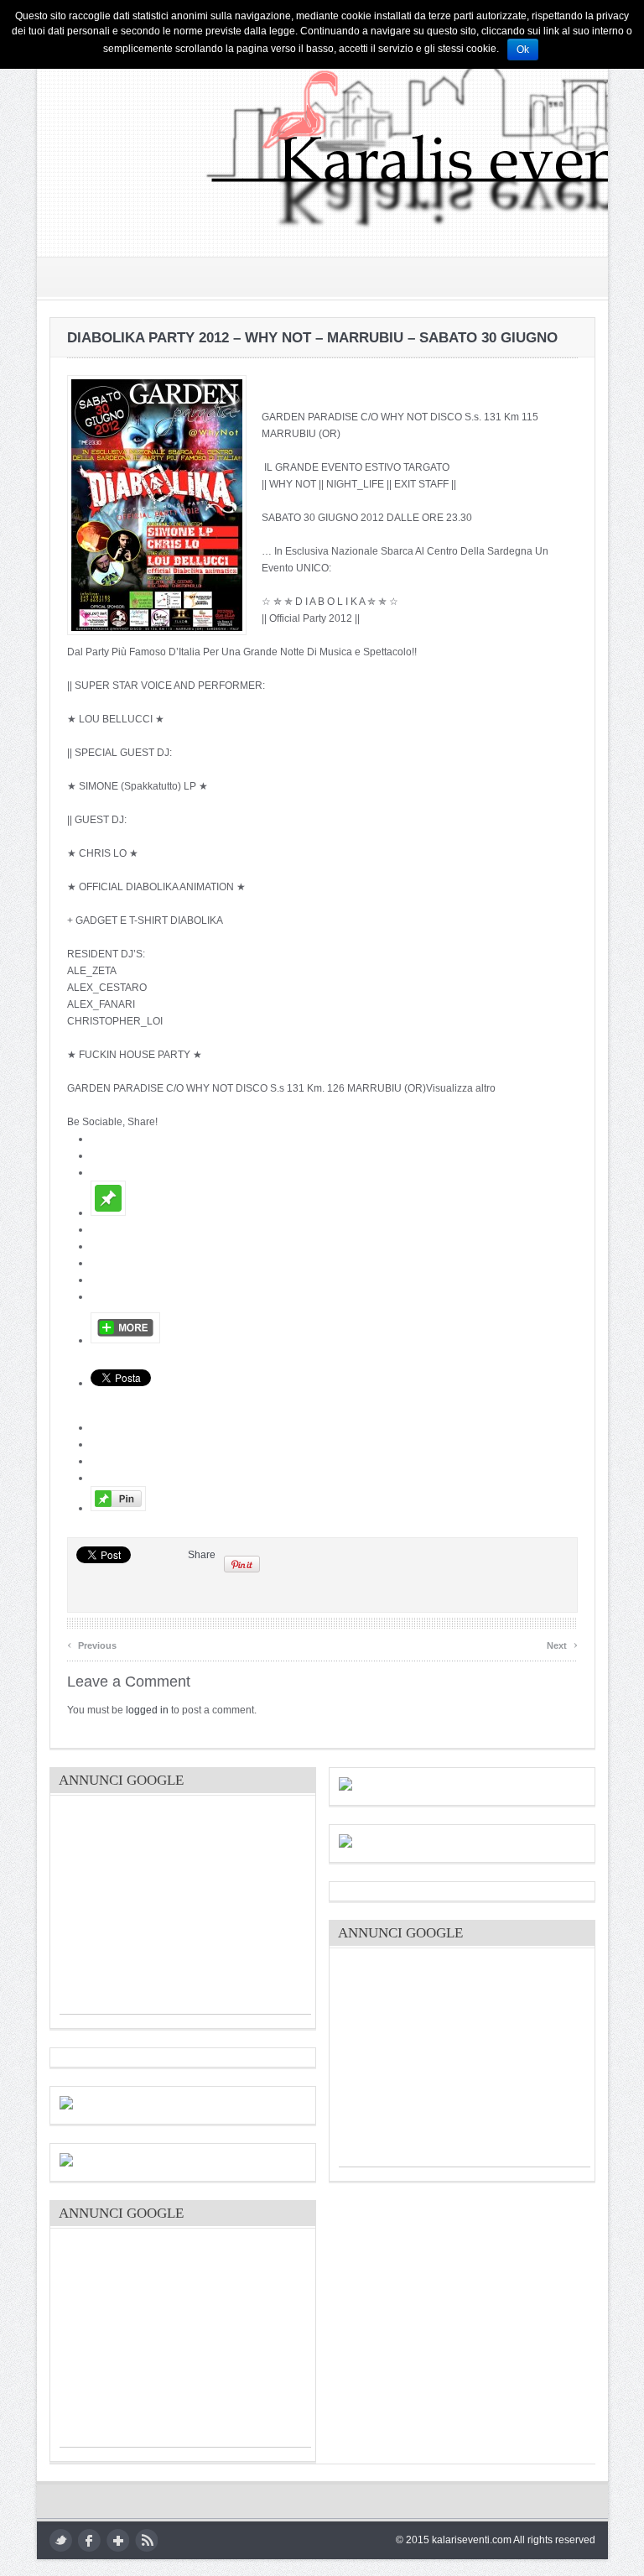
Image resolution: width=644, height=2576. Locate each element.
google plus (118, 2540)
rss (146, 2540)
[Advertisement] (185, 1909)
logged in (147, 1710)
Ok (523, 50)
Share (202, 1555)
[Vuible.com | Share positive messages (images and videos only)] (108, 1212)
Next (562, 1643)
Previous (92, 1643)
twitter (61, 2540)
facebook (89, 2540)
